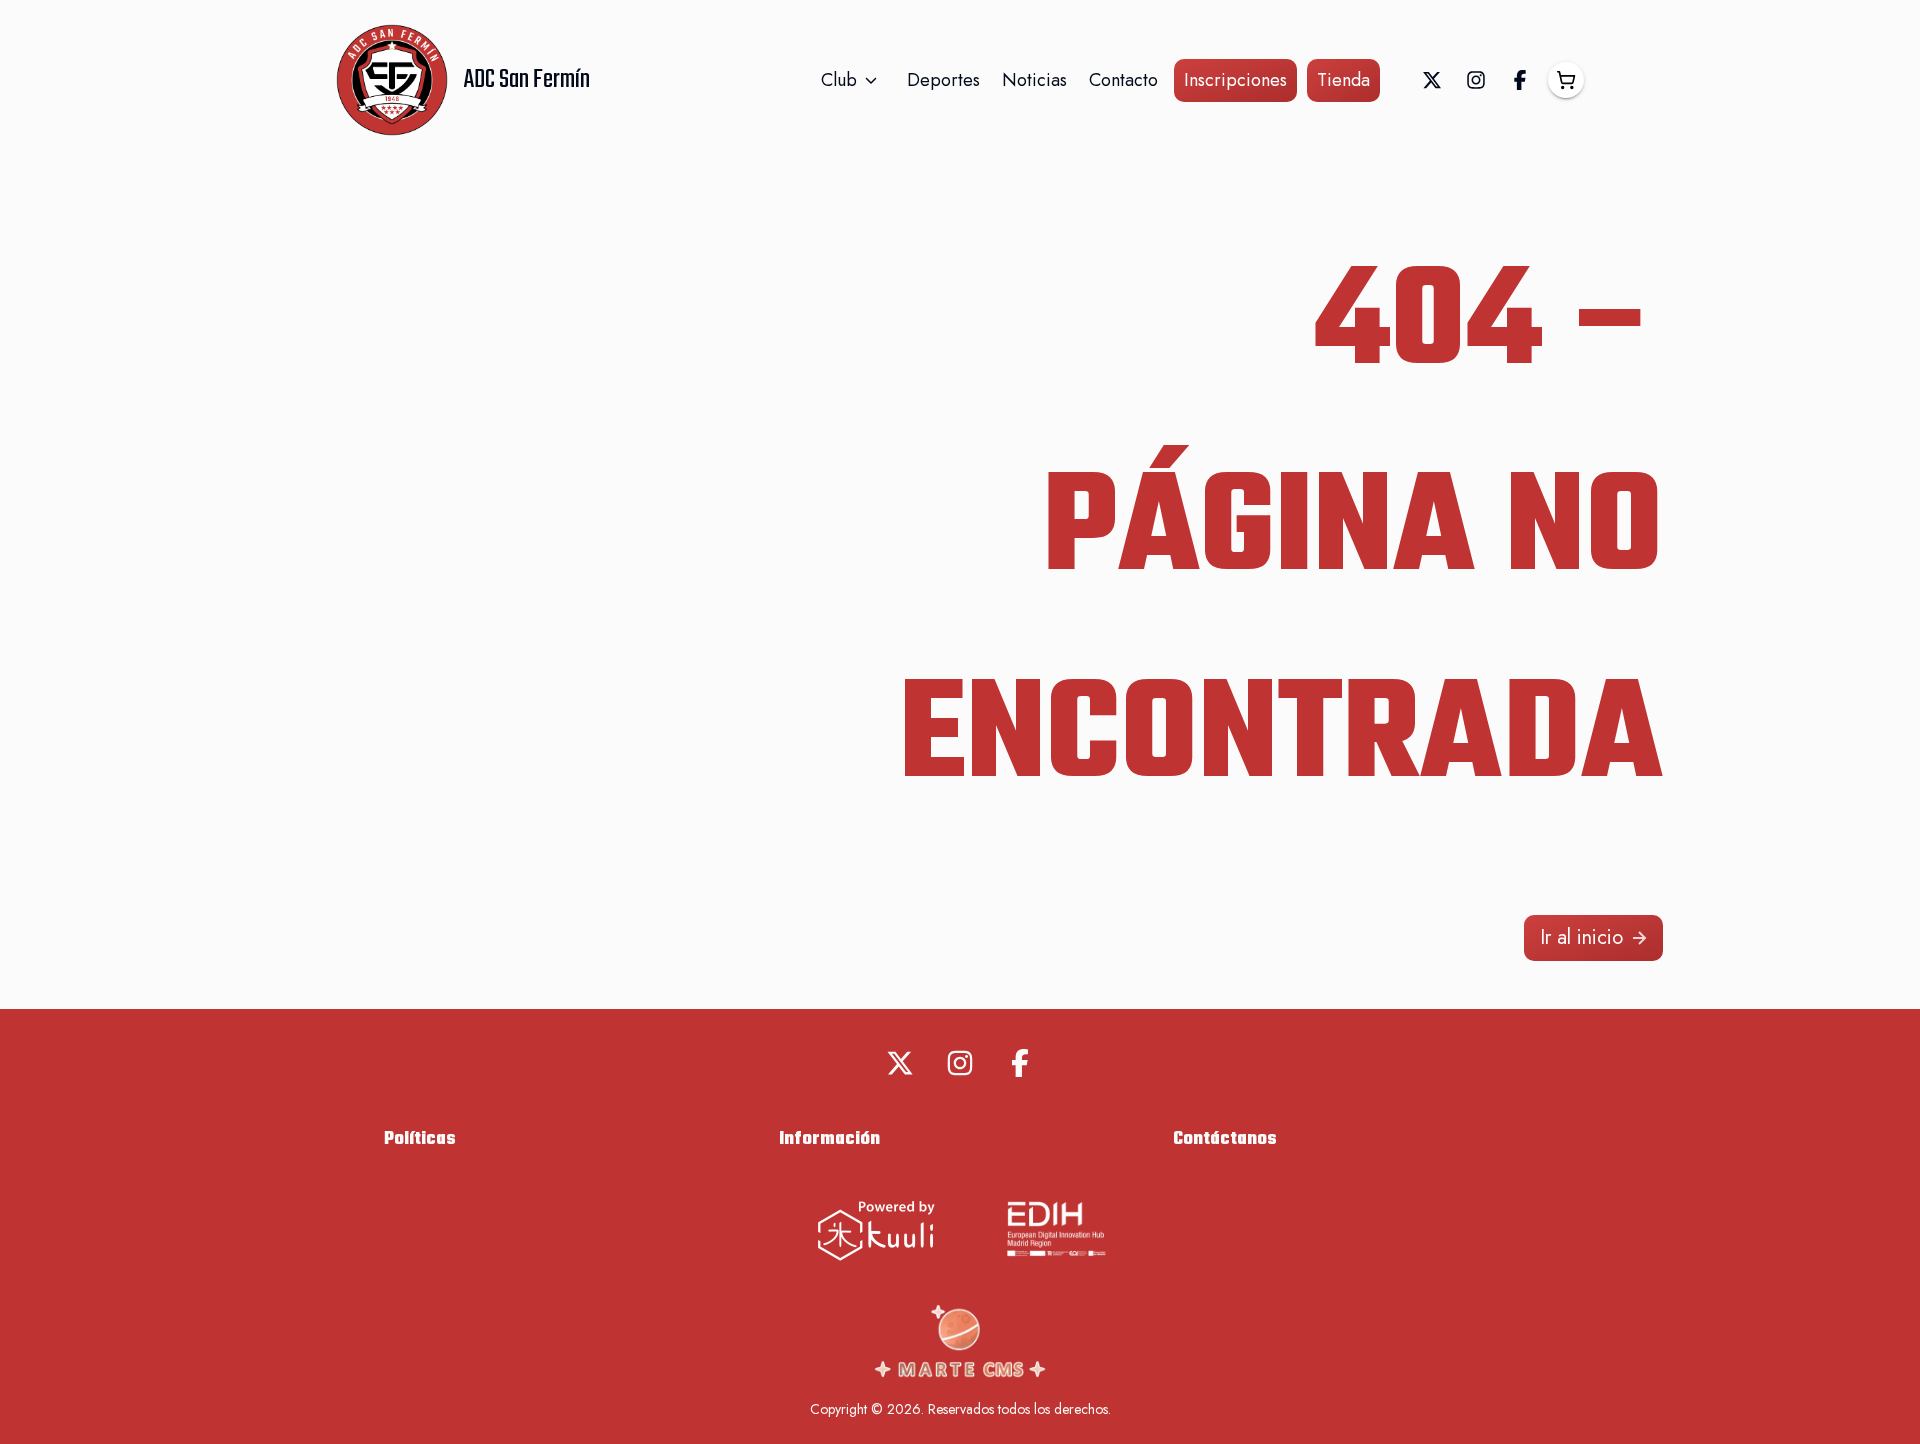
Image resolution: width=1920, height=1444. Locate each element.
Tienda (1343, 80)
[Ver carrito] (1566, 80)
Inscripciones (1235, 80)
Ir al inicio (1581, 937)
